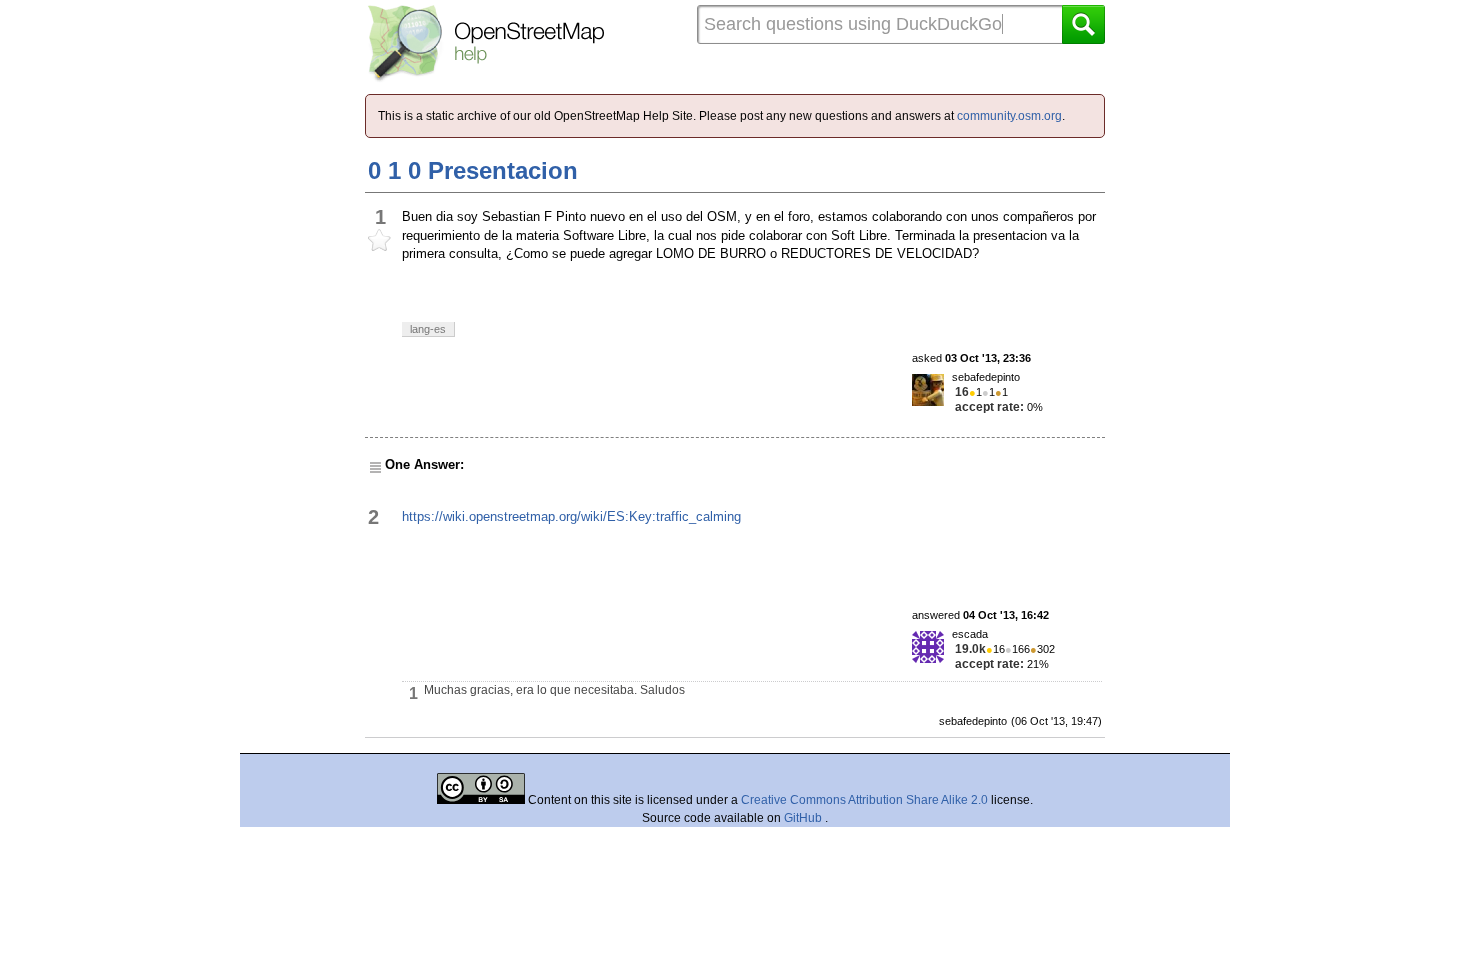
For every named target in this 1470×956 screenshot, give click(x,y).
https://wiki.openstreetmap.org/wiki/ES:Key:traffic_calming (571, 516)
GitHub (804, 818)
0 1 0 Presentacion (473, 170)
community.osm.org (1009, 116)
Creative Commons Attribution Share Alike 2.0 (864, 800)
